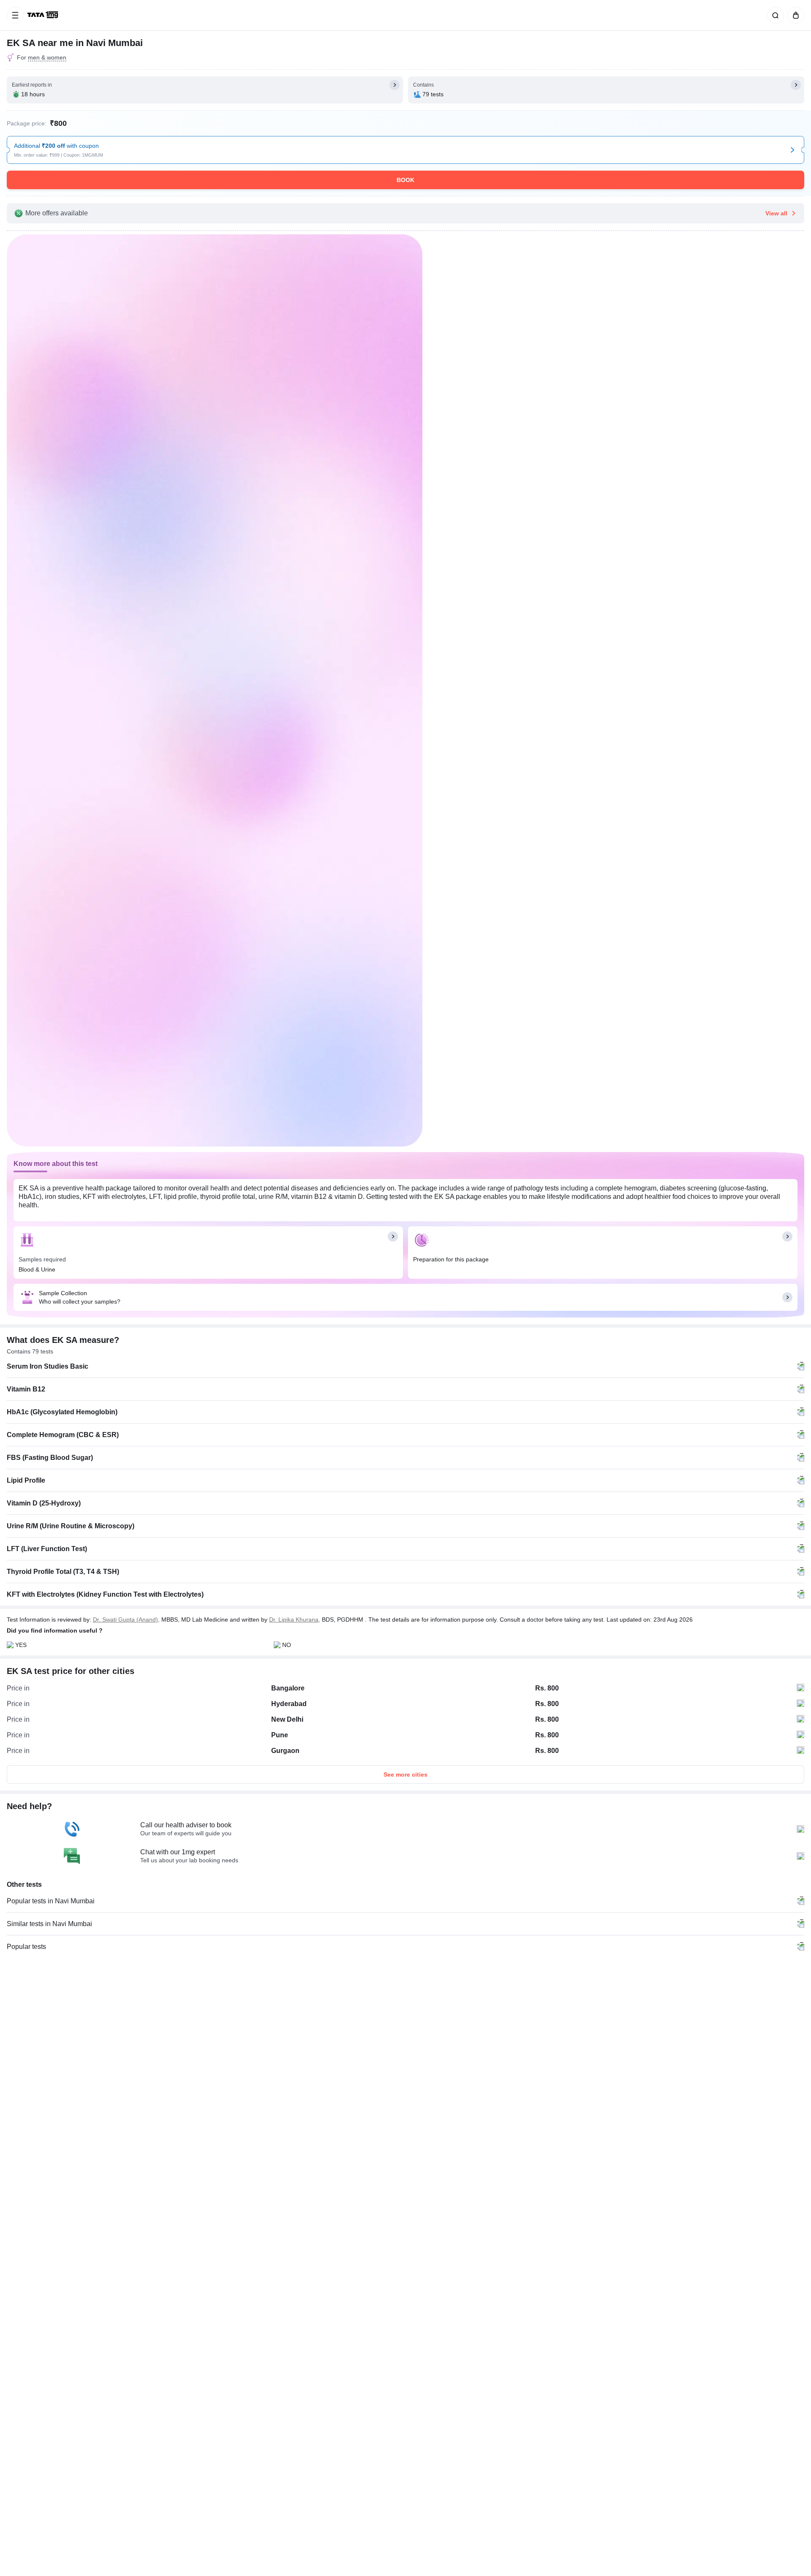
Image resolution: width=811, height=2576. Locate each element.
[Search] (774, 15)
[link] (44, 15)
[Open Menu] (15, 15)
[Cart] (794, 15)
